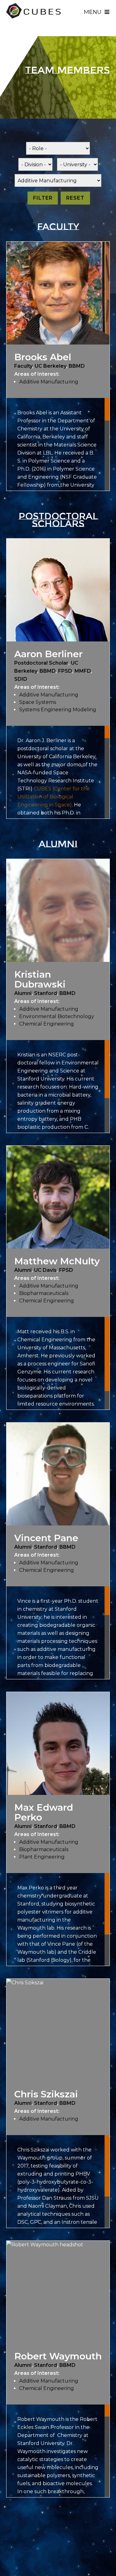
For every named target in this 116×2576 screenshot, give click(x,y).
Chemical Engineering (47, 1024)
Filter (43, 198)
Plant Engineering (42, 1857)
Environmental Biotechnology (57, 1016)
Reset (75, 198)
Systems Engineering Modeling (58, 710)
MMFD (83, 671)
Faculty (23, 366)
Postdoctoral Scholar (41, 663)
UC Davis (45, 1270)
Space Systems (38, 702)
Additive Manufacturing (49, 382)
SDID (21, 679)
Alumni (23, 993)
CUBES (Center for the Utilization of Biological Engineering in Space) (54, 797)
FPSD (65, 671)
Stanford (45, 993)
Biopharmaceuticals (44, 1293)
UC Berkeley (50, 366)
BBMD (77, 366)
